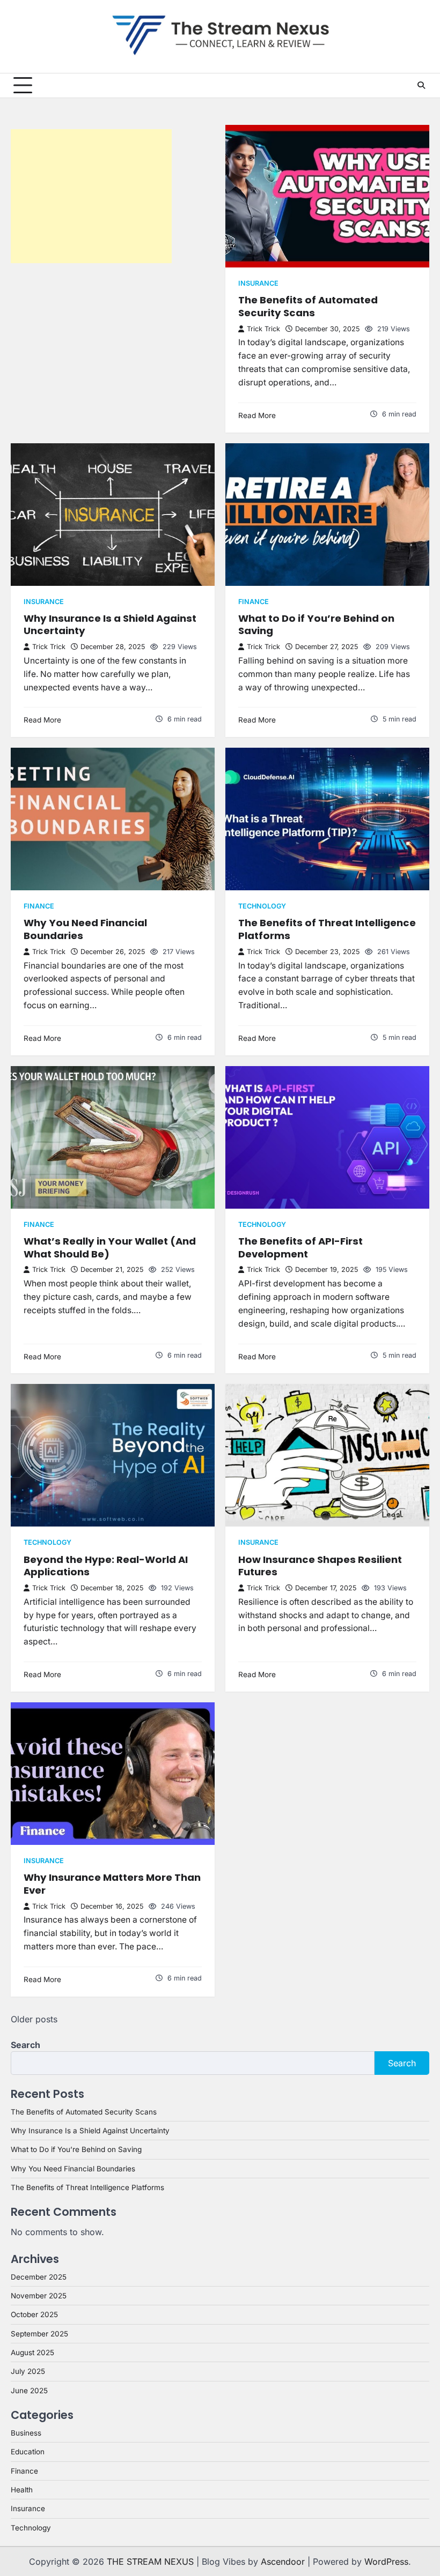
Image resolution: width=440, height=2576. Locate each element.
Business (26, 2433)
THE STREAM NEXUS (150, 2562)
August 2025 (32, 2352)
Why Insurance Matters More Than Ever (112, 1884)
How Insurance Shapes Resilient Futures (320, 1566)
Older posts (34, 2019)
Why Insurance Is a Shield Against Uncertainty (110, 625)
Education (28, 2452)
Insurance (258, 283)
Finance (254, 602)
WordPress (386, 2562)
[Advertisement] (91, 196)
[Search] (421, 85)
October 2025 (34, 2314)
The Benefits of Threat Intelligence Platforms (327, 929)
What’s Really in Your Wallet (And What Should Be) (110, 1248)
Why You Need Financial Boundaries (85, 929)
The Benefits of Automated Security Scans (308, 306)
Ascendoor (283, 2562)
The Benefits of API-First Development (300, 1248)
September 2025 (39, 2334)
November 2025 (39, 2296)
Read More (257, 415)
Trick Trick (263, 329)
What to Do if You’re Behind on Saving (316, 625)
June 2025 (29, 2391)
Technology (262, 906)
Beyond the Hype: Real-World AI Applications (106, 1566)
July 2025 (28, 2371)
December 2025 (39, 2277)
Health (22, 2490)
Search (25, 2045)
